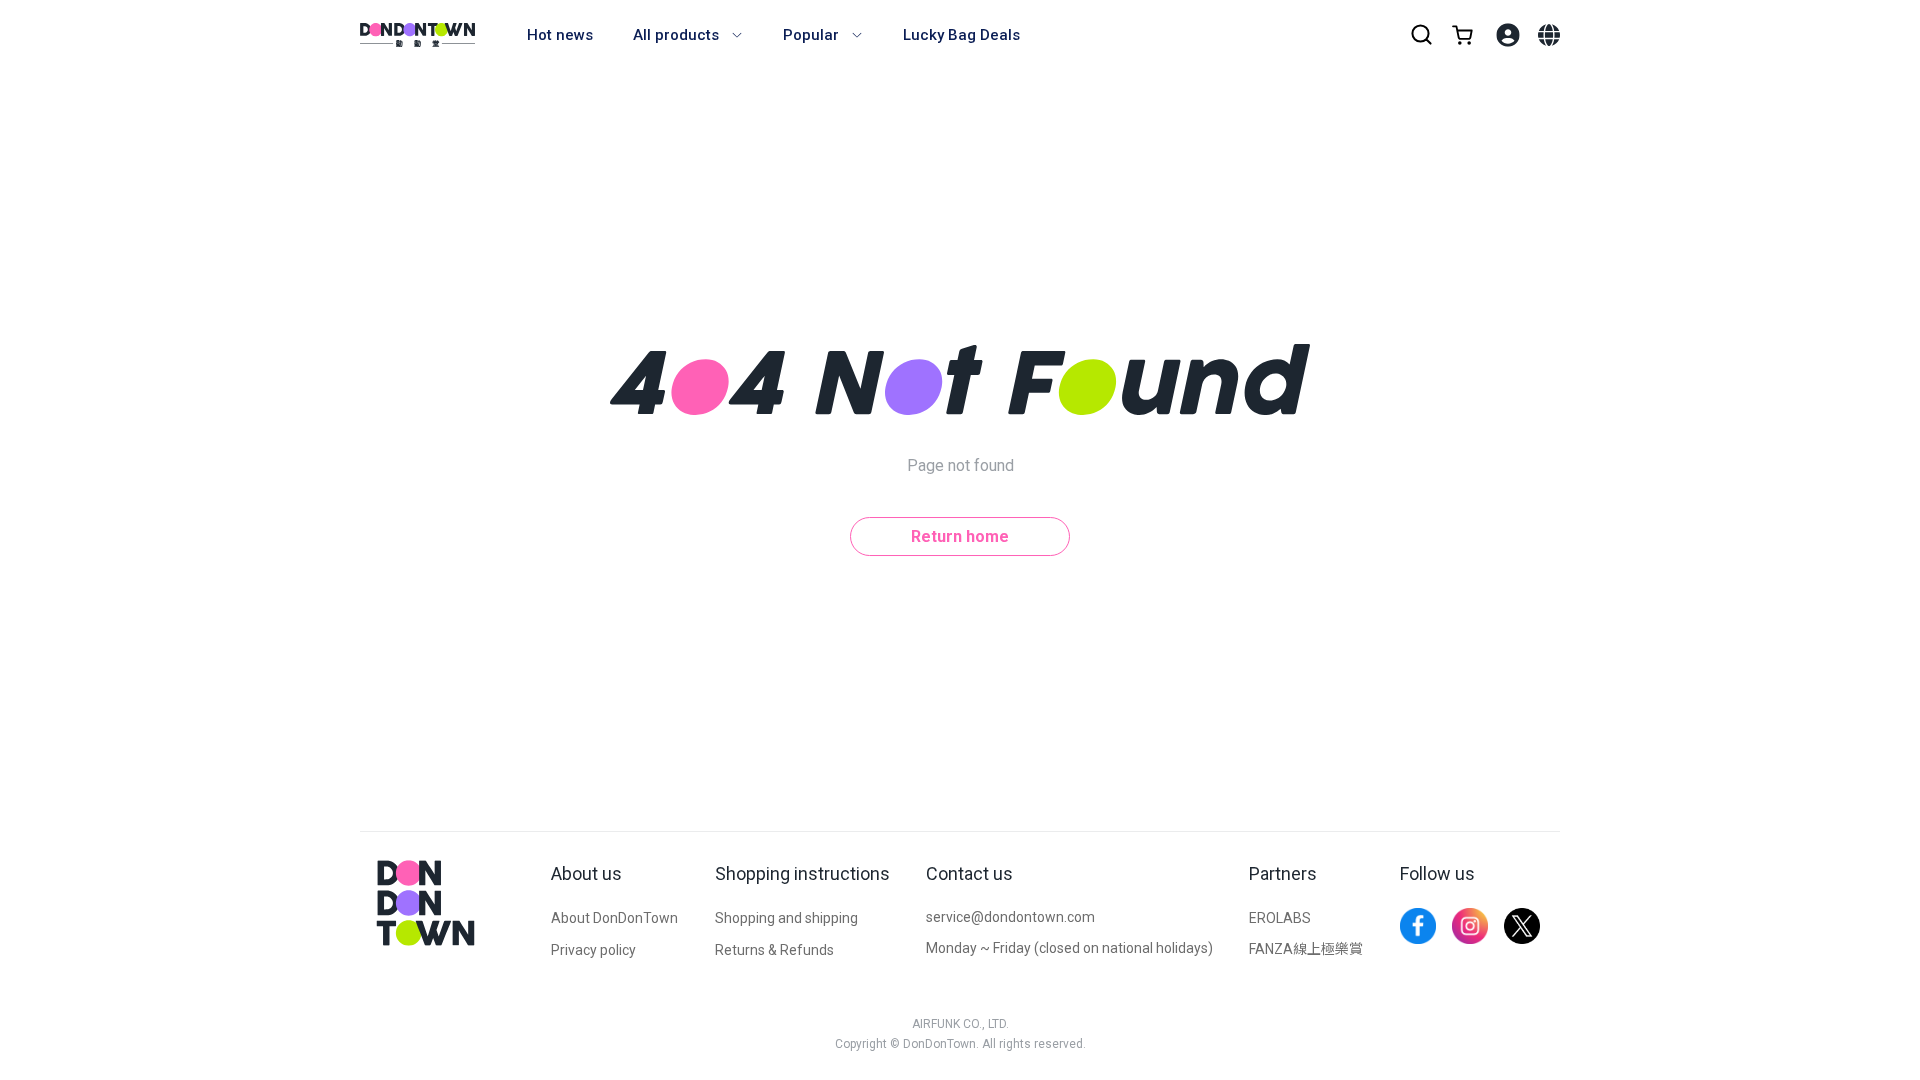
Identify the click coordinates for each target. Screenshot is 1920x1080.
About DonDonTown (614, 918)
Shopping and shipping (786, 918)
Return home (960, 536)
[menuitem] (688, 35)
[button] (1549, 35)
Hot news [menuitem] (560, 35)
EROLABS (1280, 918)
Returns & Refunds (774, 950)
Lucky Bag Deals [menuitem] (961, 35)
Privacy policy (593, 950)
